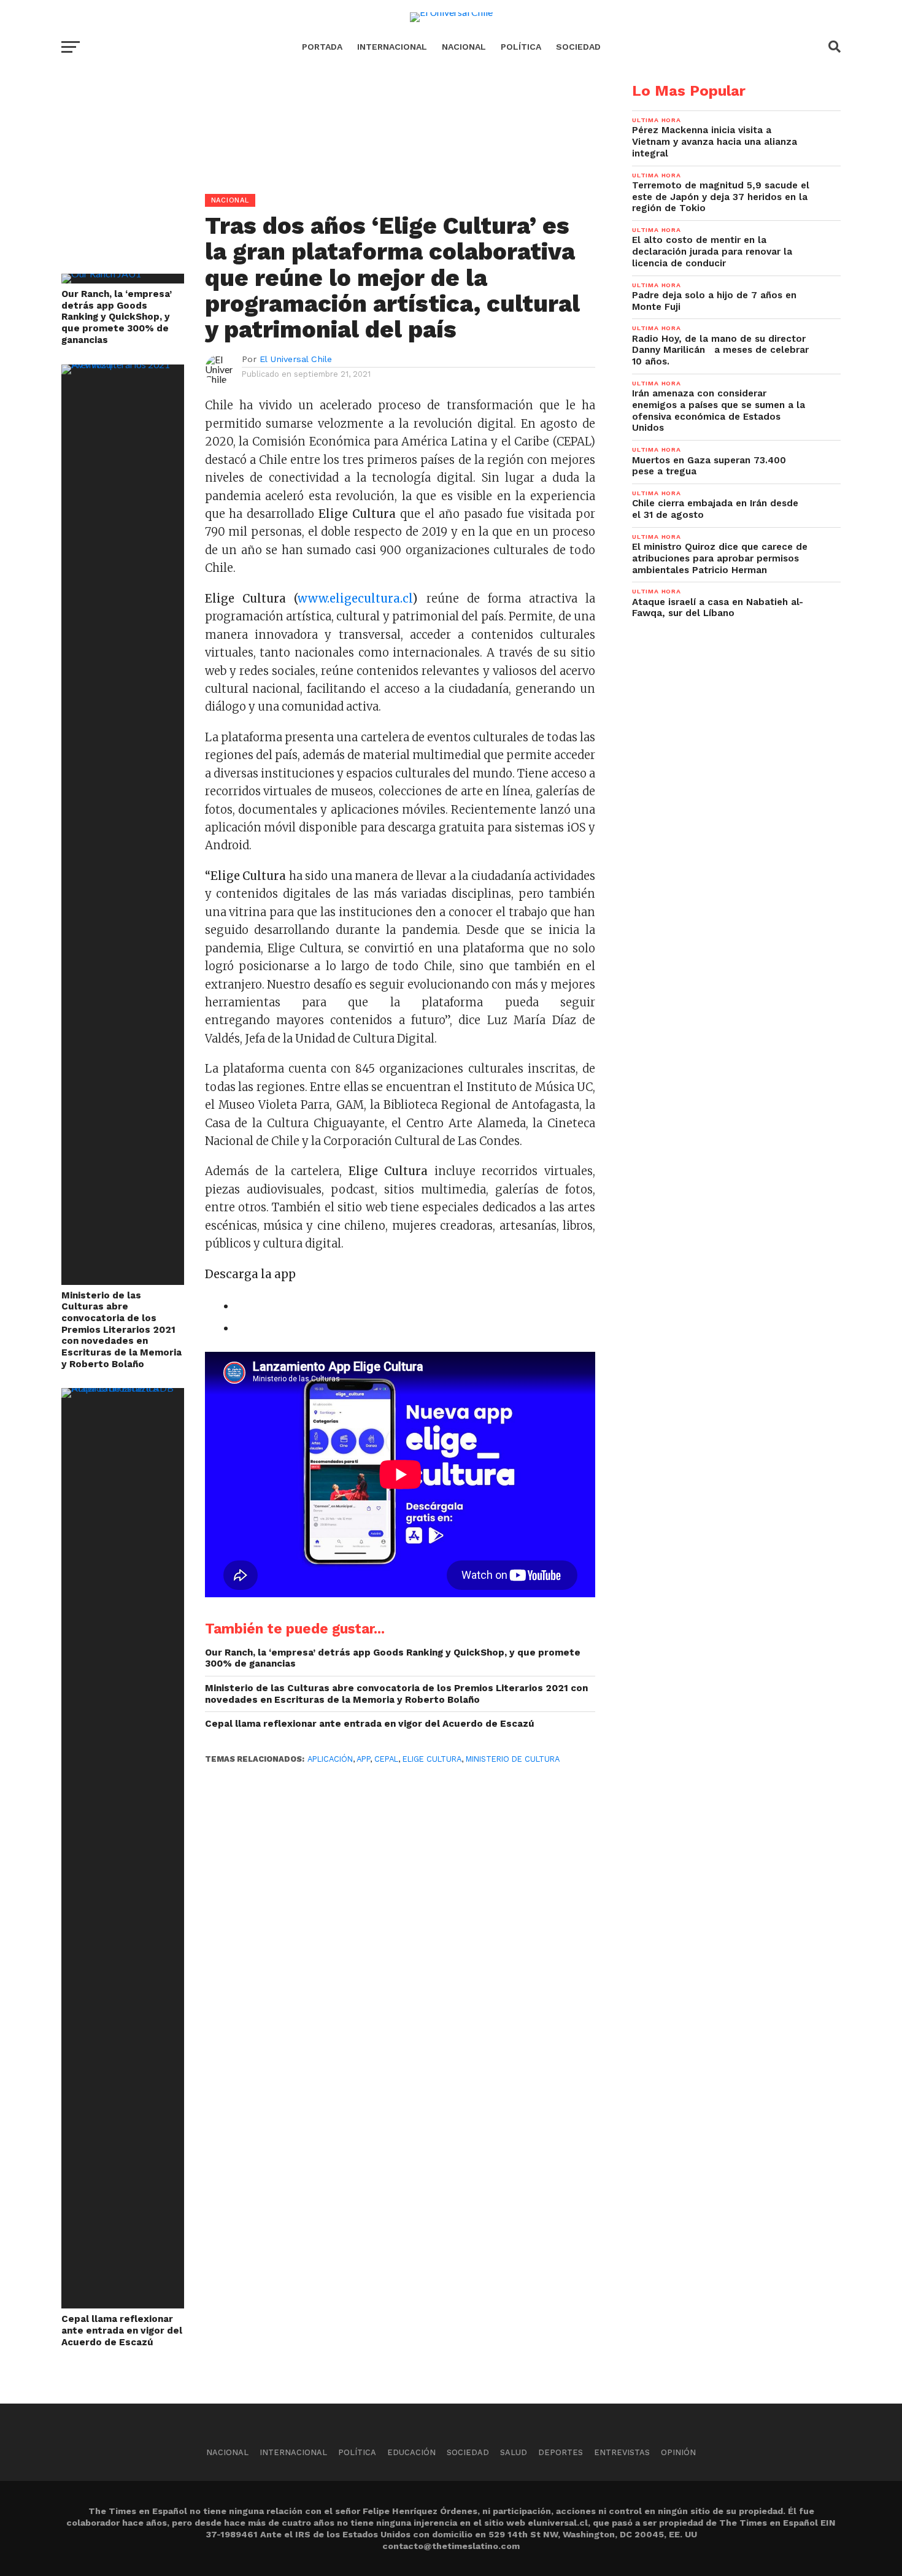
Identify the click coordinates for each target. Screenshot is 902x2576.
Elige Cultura (432, 1759)
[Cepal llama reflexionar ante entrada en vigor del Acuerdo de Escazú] (123, 1388)
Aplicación (330, 1759)
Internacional (392, 47)
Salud (514, 2452)
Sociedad (578, 47)
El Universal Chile (296, 359)
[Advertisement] (328, 169)
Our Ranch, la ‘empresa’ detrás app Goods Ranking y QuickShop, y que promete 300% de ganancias (117, 317)
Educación (411, 2452)
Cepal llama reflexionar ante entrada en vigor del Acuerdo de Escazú (122, 2330)
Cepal (386, 1759)
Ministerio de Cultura (513, 1759)
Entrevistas (622, 2452)
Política (521, 47)
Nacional (464, 47)
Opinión (678, 2452)
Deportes (561, 2452)
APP (363, 1759)
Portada (322, 47)
